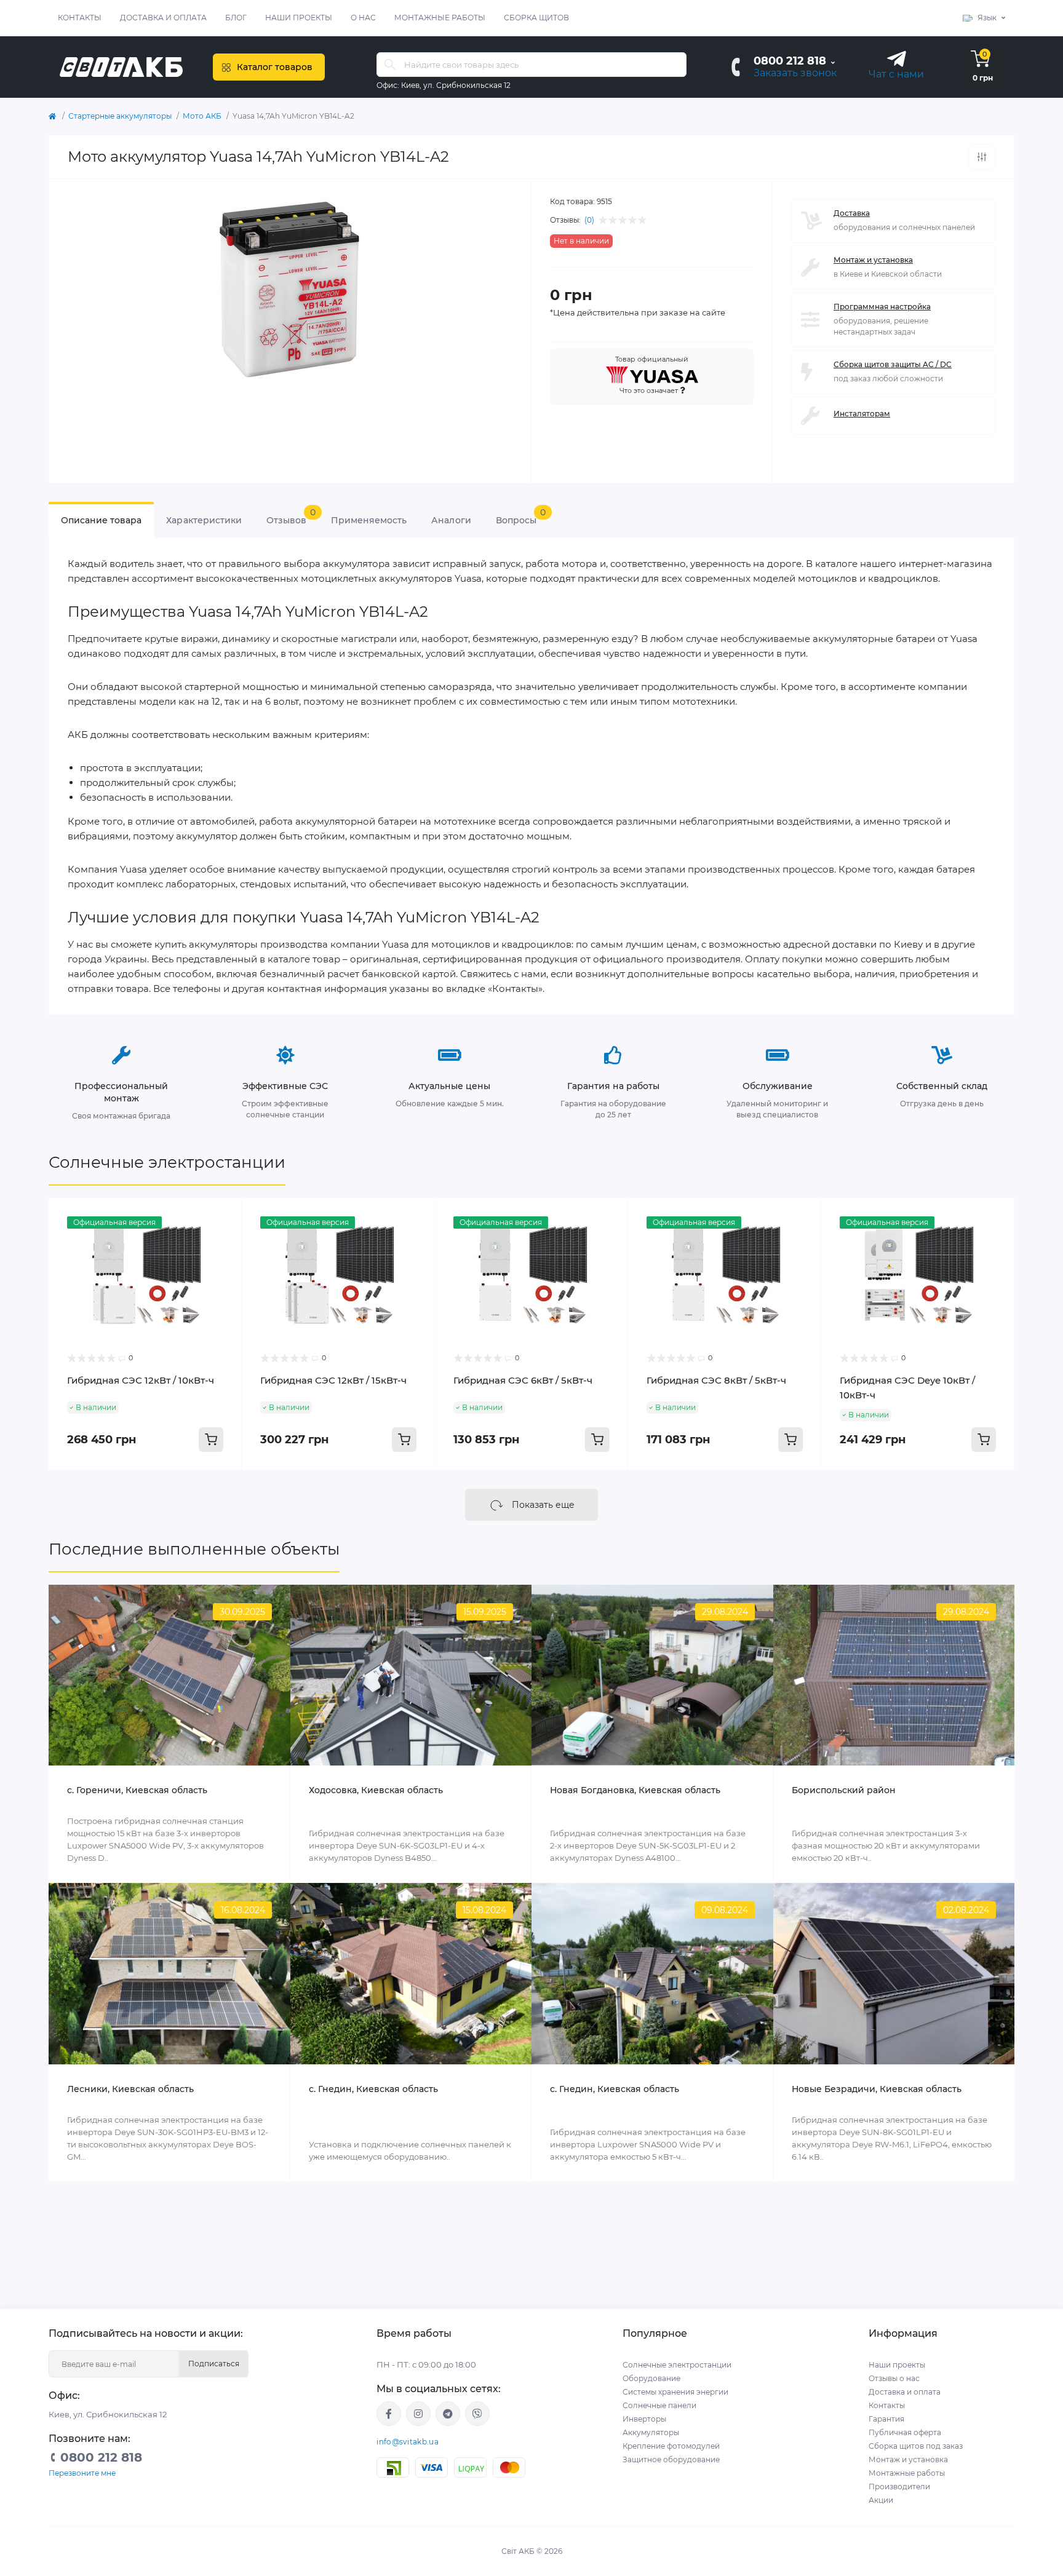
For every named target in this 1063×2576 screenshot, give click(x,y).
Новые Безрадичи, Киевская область (877, 2089)
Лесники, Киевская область (130, 2089)
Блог (236, 18)
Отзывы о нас (894, 2378)
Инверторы (644, 2419)
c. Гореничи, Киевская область (137, 1790)
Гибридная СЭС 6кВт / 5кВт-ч (523, 1380)
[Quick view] (223, 1216)
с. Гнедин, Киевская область (615, 2089)
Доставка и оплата (163, 18)
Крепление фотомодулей (671, 2446)
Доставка (852, 213)
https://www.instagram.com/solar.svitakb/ (418, 2414)
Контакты (80, 18)
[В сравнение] (982, 157)
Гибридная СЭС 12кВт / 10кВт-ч (141, 1380)
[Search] (390, 65)
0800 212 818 (790, 61)
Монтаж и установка (873, 260)
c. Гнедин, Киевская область (373, 2089)
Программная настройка (882, 307)
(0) (589, 220)
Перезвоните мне (82, 2473)
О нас (363, 18)
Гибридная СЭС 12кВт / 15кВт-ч (333, 1380)
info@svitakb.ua (408, 2442)
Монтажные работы (440, 18)
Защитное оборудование (671, 2459)
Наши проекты (299, 18)
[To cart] (211, 1440)
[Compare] (223, 1240)
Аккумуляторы (651, 2432)
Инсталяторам (862, 414)
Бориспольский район (844, 1790)
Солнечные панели (659, 2405)
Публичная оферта (905, 2432)
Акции (881, 2500)
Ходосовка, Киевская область (376, 1790)
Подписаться (214, 2364)
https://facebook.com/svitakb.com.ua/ (389, 2414)
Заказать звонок (795, 73)
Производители (899, 2487)
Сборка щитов (536, 18)
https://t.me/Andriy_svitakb (448, 2414)
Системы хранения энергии (675, 2392)
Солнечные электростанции (167, 1162)
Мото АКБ (202, 116)
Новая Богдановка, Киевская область (635, 1790)
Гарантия (886, 2419)
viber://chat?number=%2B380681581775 (477, 2414)
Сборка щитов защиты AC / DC (893, 364)
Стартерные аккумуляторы (120, 116)
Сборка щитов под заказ (916, 2446)
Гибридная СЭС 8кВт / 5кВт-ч (716, 1380)
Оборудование (651, 2378)
